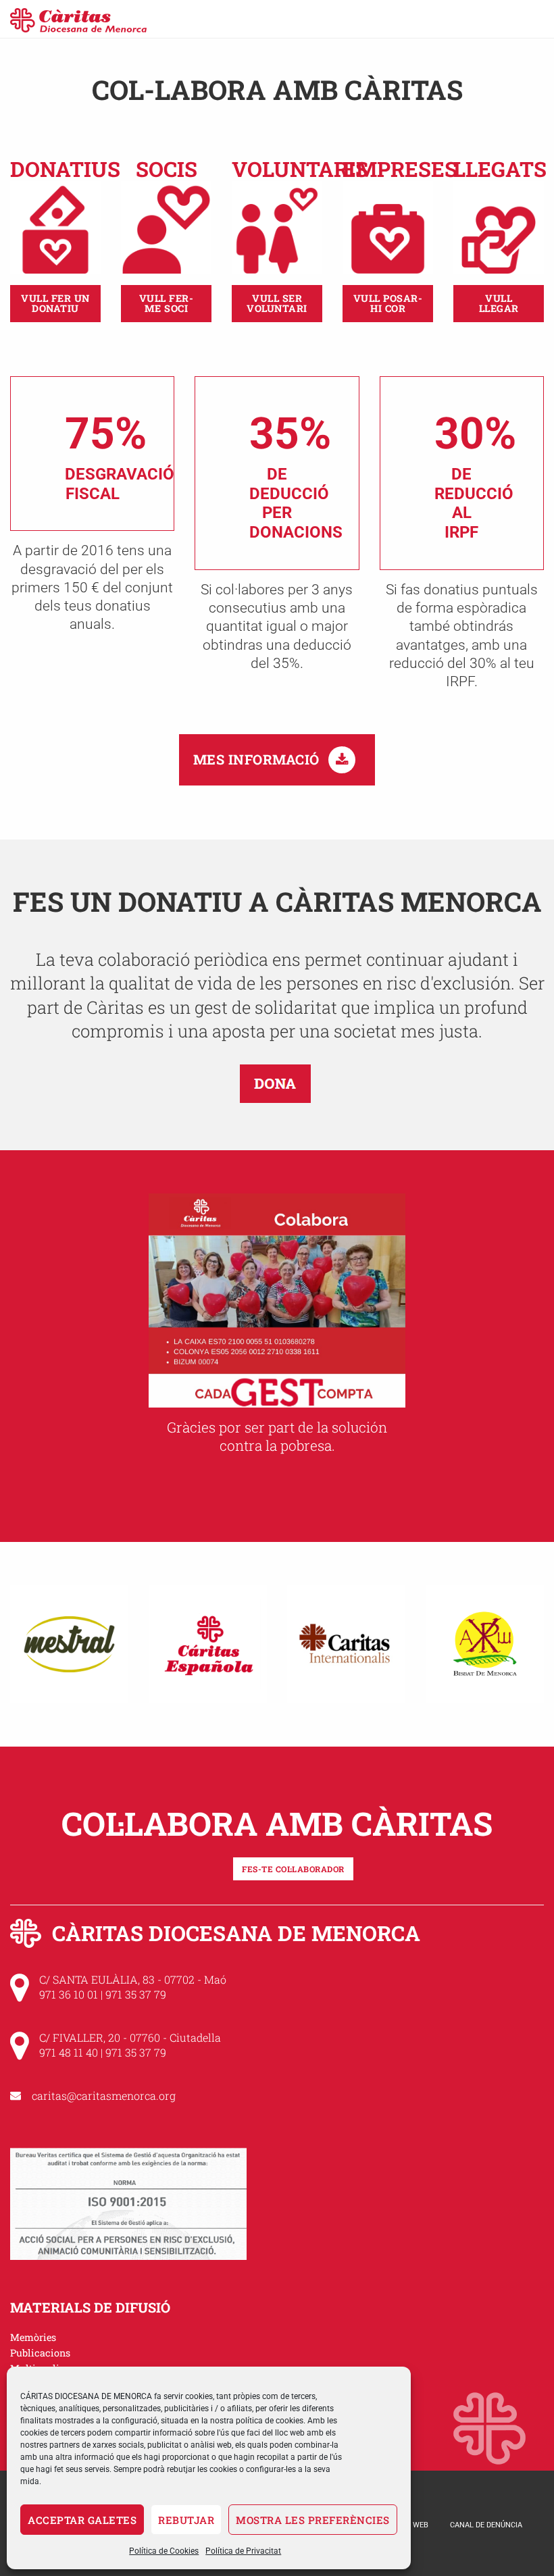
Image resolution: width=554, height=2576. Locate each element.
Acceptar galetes (82, 2520)
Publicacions (40, 2353)
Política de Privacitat (243, 2551)
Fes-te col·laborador (293, 1869)
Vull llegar (499, 303)
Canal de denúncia (486, 2525)
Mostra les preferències (313, 2520)
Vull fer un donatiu (55, 303)
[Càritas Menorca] (78, 19)
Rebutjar (186, 2520)
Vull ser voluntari (277, 303)
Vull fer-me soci (167, 303)
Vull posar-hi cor (388, 303)
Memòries (33, 2337)
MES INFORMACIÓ (258, 759)
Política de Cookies (164, 2551)
